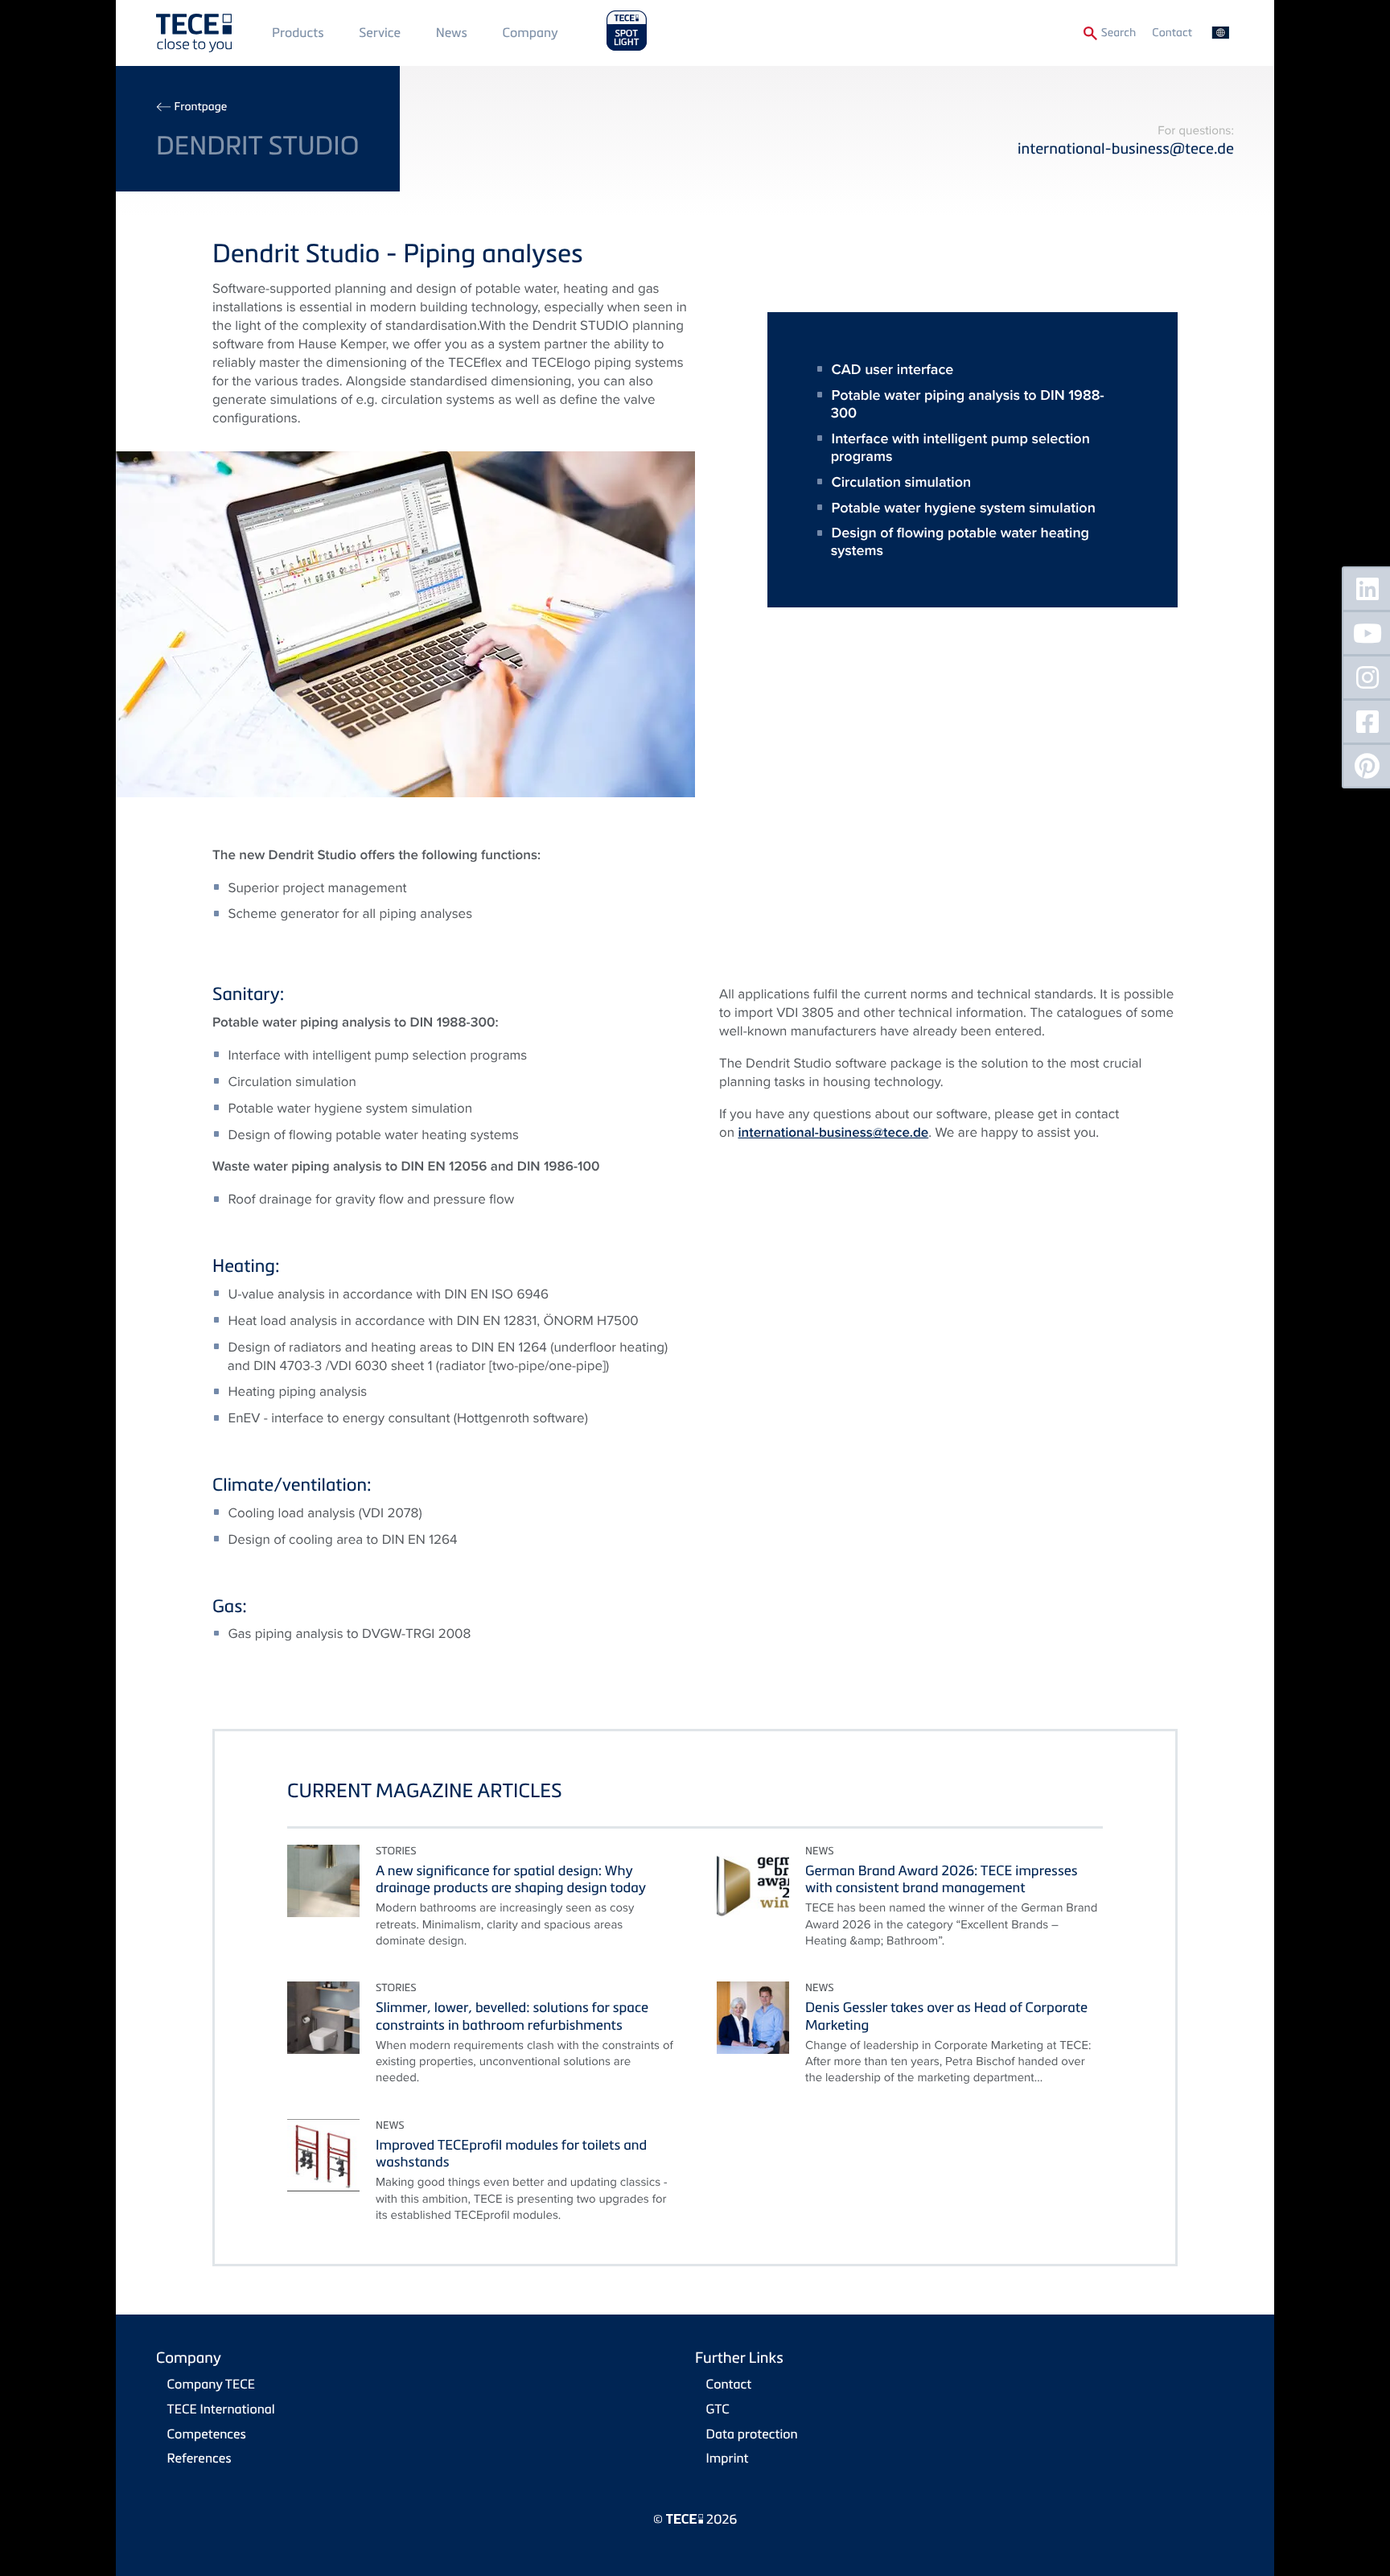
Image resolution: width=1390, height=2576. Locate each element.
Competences (207, 2434)
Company (531, 32)
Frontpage (200, 107)
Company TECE (211, 2384)
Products (298, 32)
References (199, 2458)
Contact (1172, 33)
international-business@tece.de (1126, 148)
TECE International (221, 2409)
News (452, 32)
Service (380, 32)
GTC (718, 2409)
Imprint (728, 2458)
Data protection (752, 2434)
